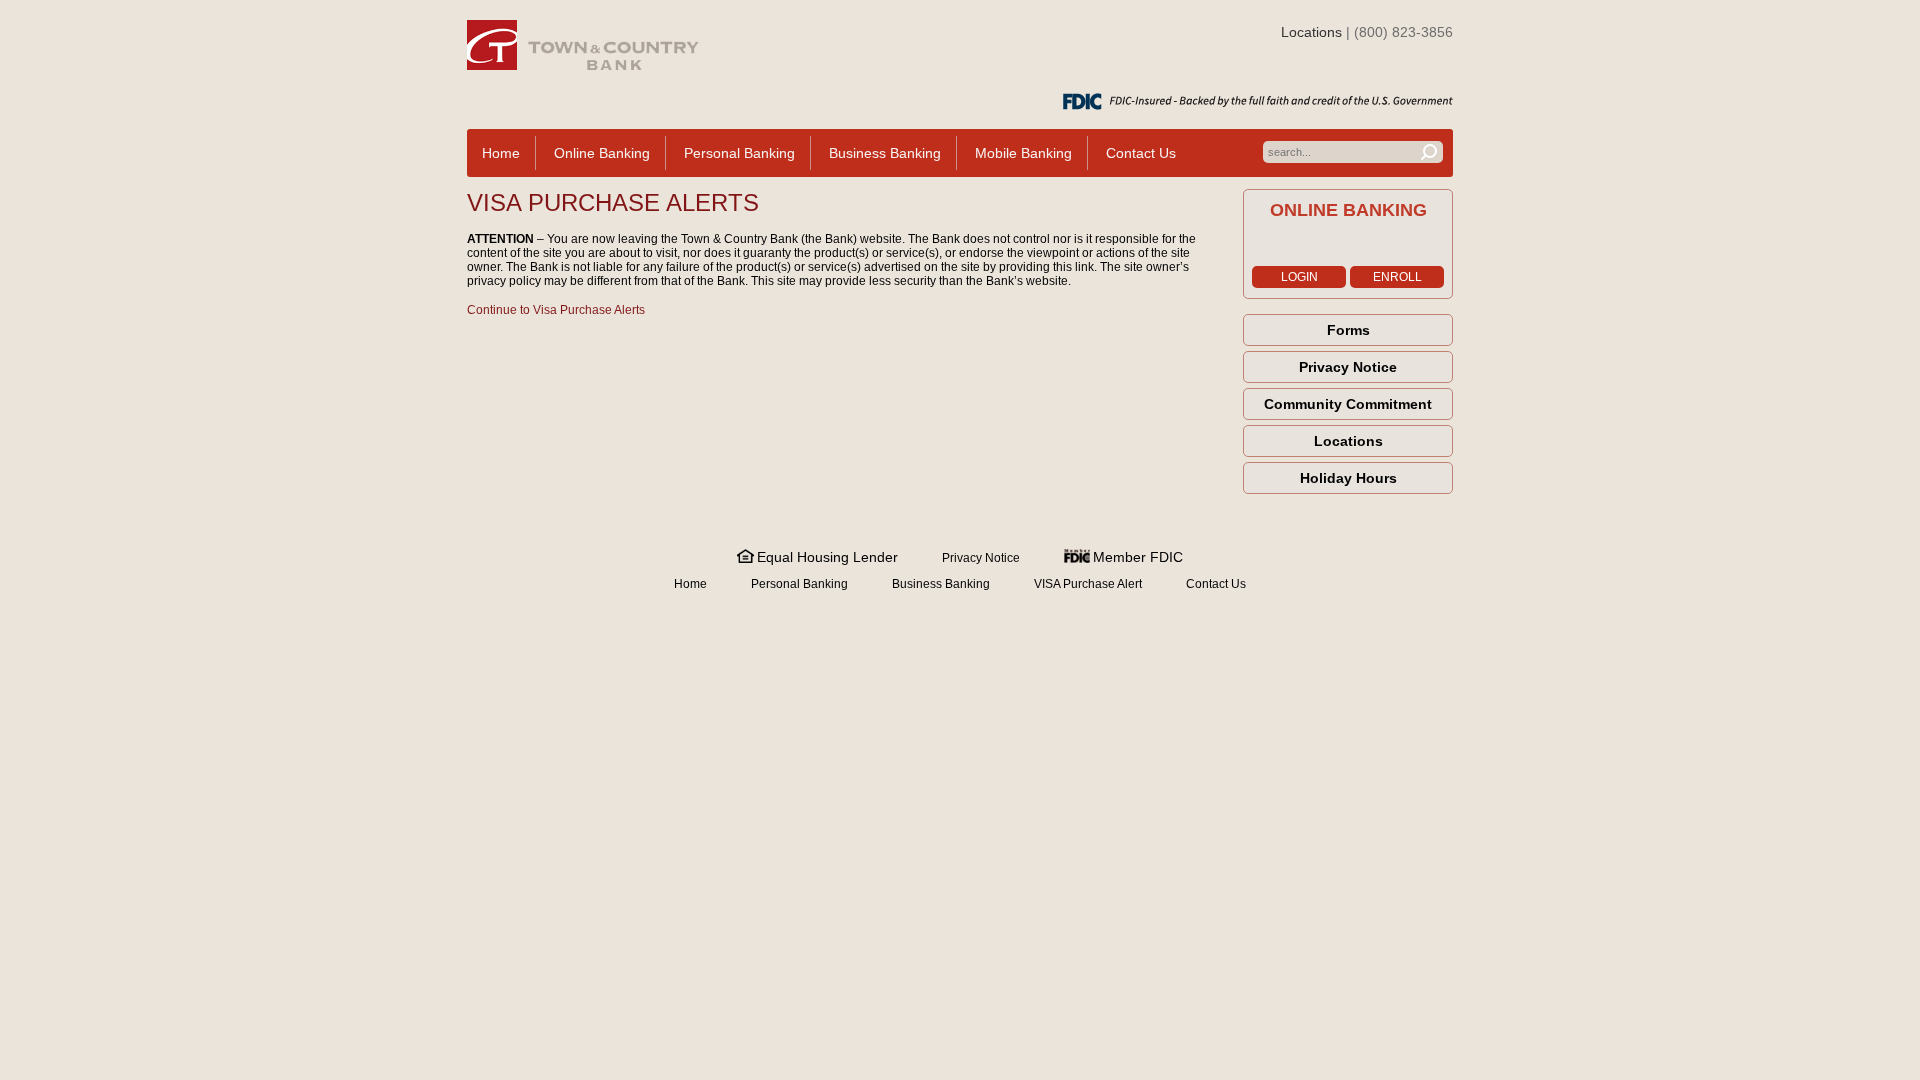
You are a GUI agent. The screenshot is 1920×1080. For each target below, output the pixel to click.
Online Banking (602, 153)
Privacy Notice (1348, 367)
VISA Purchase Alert (1088, 584)
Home (501, 153)
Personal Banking (739, 153)
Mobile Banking (1023, 153)
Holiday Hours (1348, 478)
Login (1299, 277)
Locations (1311, 32)
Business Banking (885, 153)
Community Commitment (1348, 404)
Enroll (1397, 277)
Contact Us (1141, 153)
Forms (1348, 330)
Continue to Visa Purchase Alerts (556, 310)
